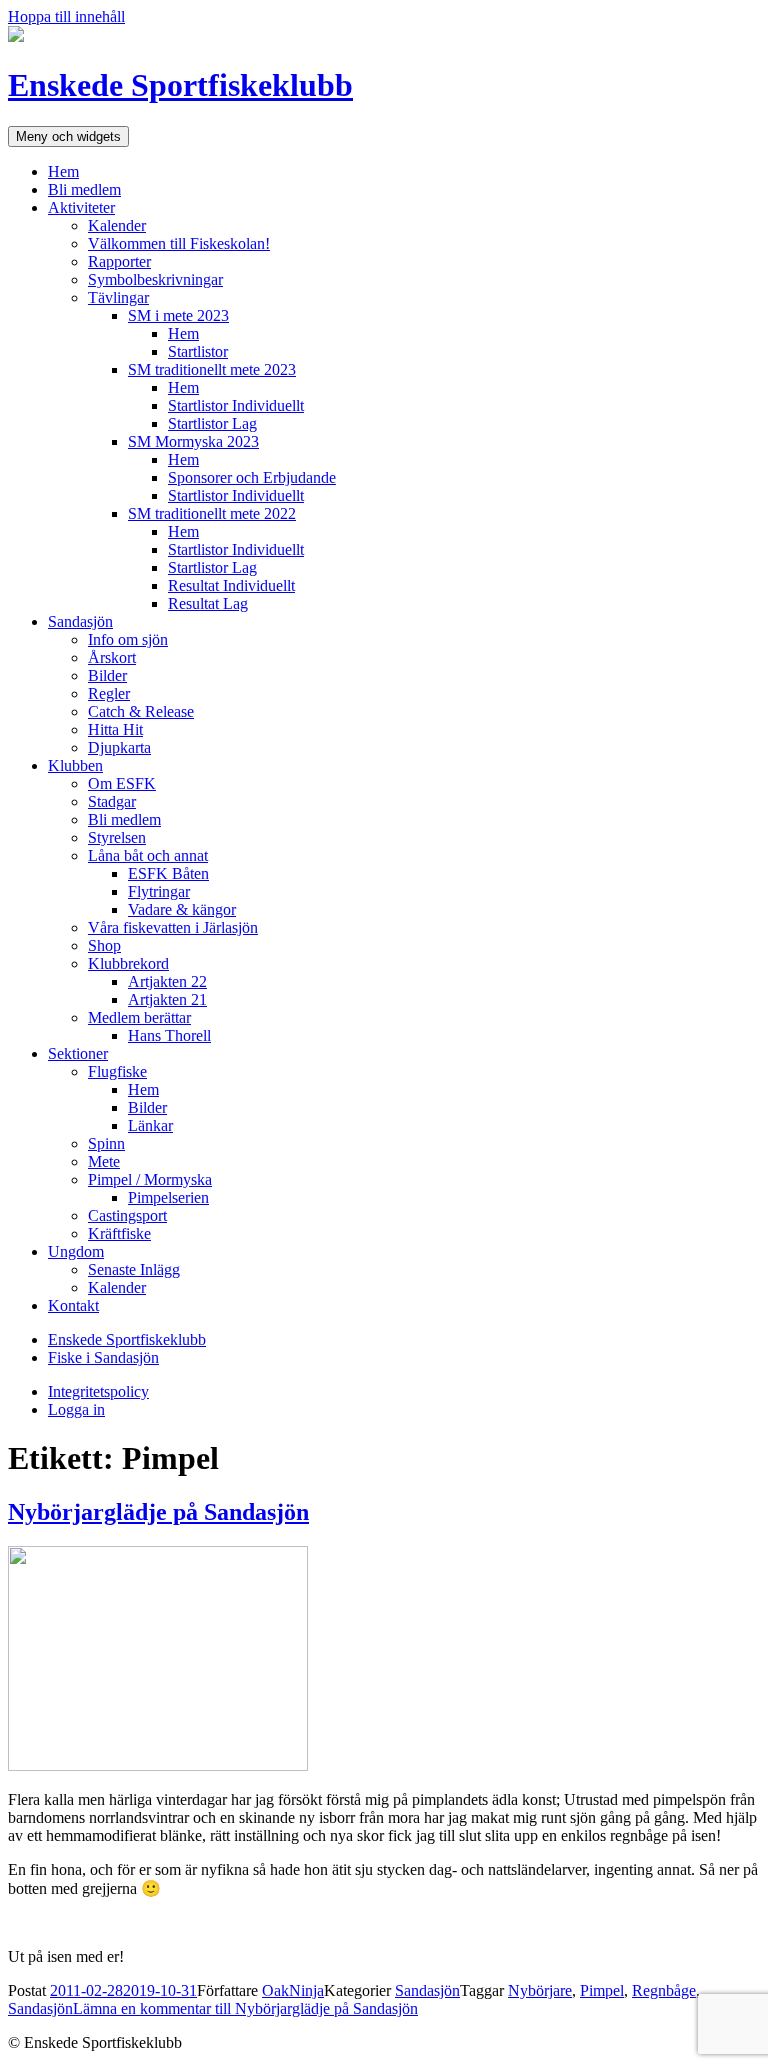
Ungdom (76, 1251)
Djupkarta (119, 747)
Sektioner (78, 1053)
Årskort (112, 657)
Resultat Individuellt (231, 585)
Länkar (150, 1125)
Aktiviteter (81, 207)
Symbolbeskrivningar (155, 279)
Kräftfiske (119, 1233)
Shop (104, 945)
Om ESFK (122, 783)
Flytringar (159, 891)
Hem (63, 171)
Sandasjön (80, 621)
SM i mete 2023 (178, 315)
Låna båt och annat (148, 855)
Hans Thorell (169, 1035)
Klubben (75, 765)
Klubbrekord (128, 963)
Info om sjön (128, 639)
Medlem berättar (139, 1017)
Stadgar (112, 801)
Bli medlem (84, 189)
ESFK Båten (168, 873)
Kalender (117, 225)
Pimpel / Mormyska (150, 1179)
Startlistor (198, 351)
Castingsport (127, 1215)
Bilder (107, 675)
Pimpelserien (168, 1197)
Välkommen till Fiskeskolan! (179, 243)
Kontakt (73, 1305)
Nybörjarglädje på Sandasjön (158, 1512)
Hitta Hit (115, 729)
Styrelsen (117, 837)
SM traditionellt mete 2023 (212, 369)
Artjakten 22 (167, 981)
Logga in (76, 1409)
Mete (104, 1161)
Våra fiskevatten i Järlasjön (173, 927)
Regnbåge (664, 1990)
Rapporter (119, 261)
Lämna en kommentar (245, 2008)
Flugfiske (117, 1071)
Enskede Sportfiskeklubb (180, 85)
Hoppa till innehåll (66, 16)
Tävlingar (118, 297)
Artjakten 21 (167, 999)
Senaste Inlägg (134, 1269)
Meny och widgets (68, 136)
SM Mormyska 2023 (193, 441)
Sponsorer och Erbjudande (252, 477)
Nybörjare (540, 1990)
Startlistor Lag (212, 423)
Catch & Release (141, 711)
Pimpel (602, 1990)
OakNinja (293, 1990)
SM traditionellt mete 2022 (212, 513)
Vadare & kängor (182, 909)
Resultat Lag (208, 603)
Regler (109, 693)
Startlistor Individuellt (236, 405)
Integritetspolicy (98, 1391)
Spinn (106, 1143)
